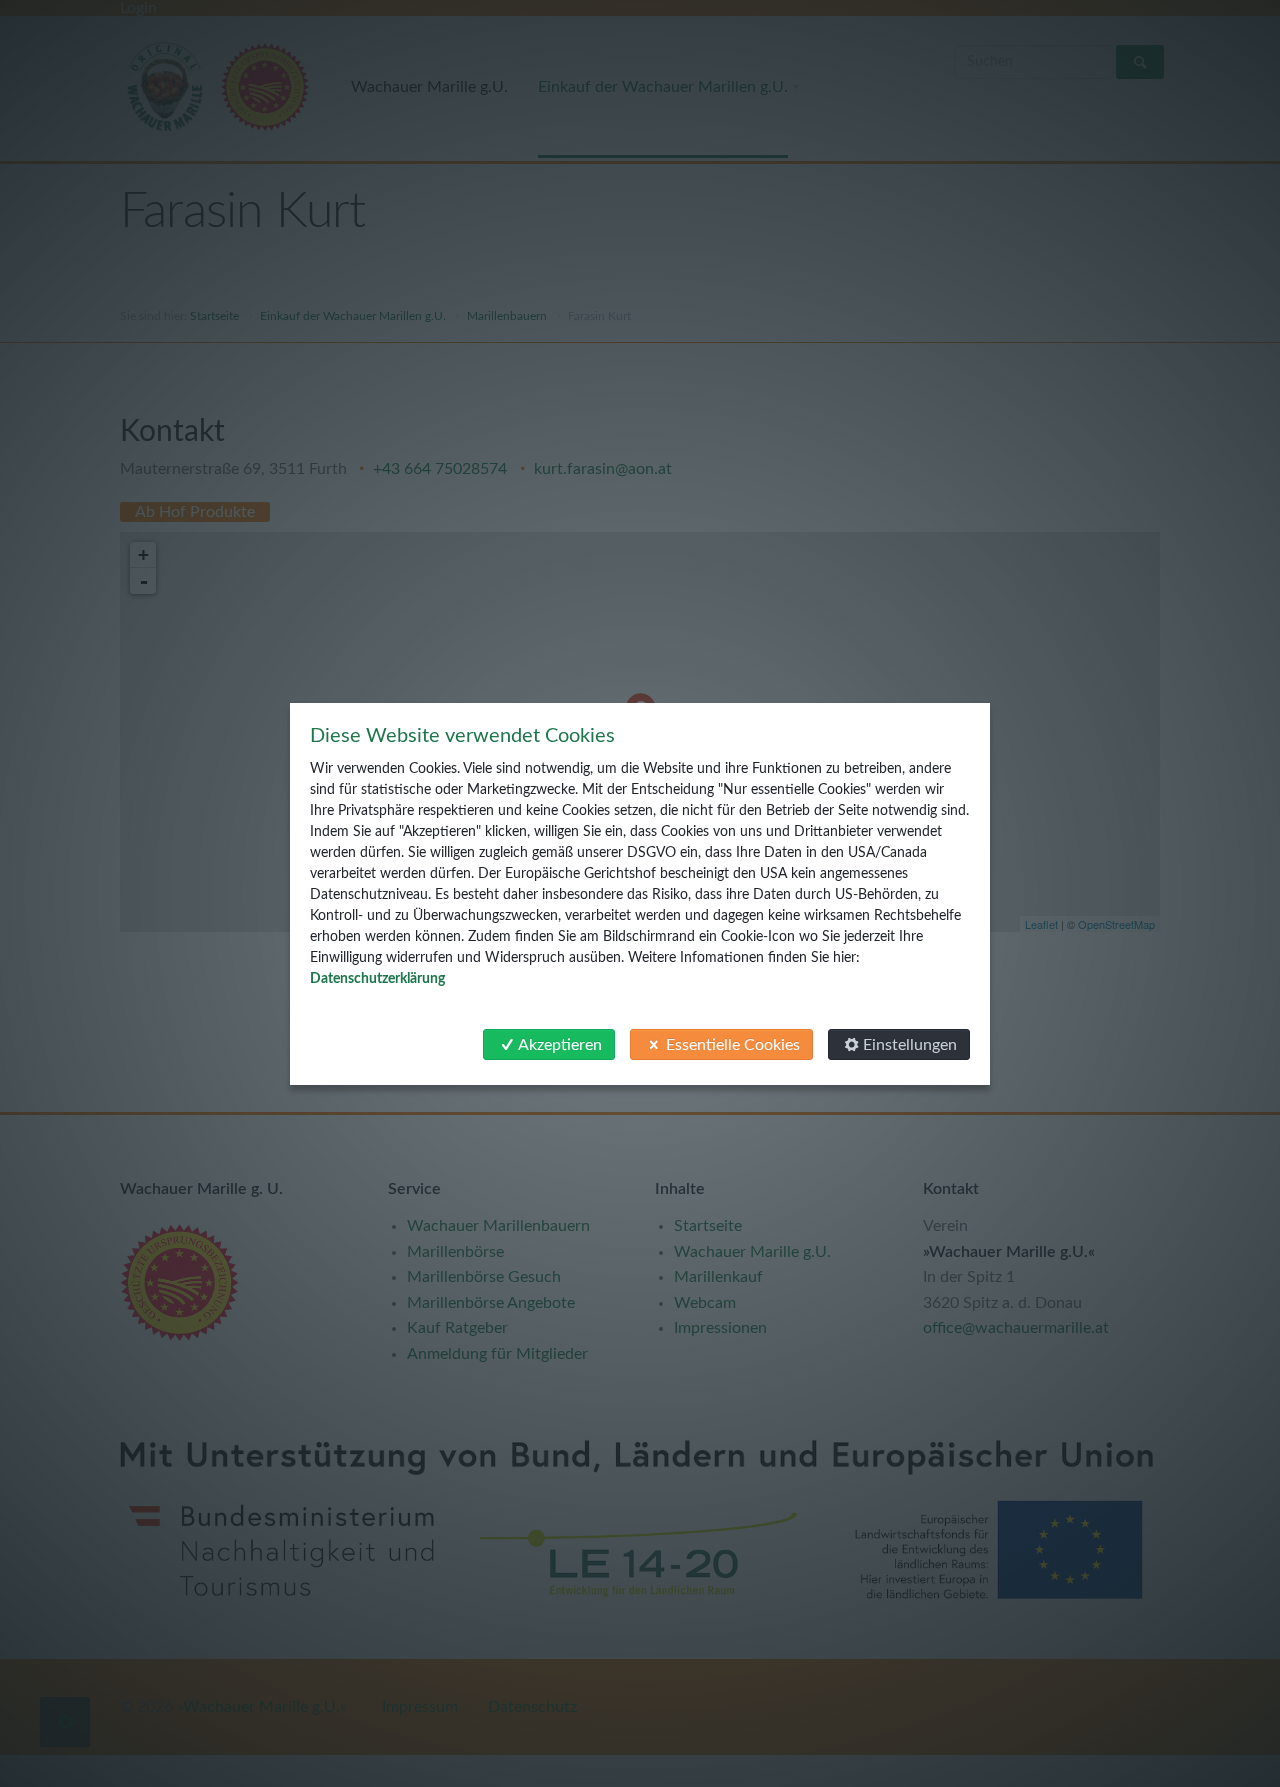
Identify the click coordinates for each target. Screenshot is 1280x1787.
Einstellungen (910, 1045)
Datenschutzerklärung (377, 979)
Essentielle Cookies (733, 1045)
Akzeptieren (560, 1045)
